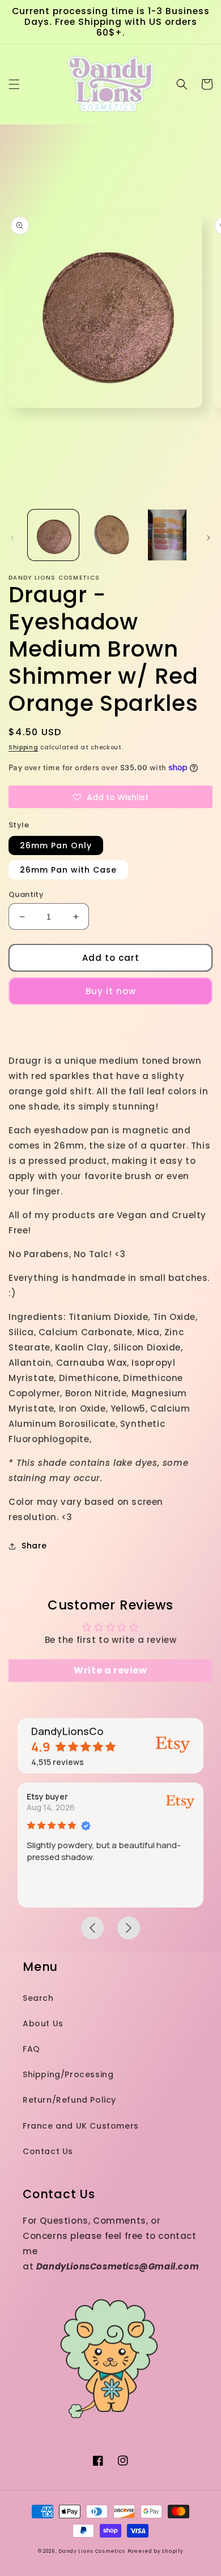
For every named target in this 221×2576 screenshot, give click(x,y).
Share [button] (34, 1546)
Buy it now (111, 991)
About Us (43, 2023)
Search (38, 1998)
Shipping (24, 747)
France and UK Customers (81, 2126)
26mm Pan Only (56, 845)
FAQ (31, 2049)
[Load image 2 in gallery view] (110, 535)
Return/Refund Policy (69, 2100)
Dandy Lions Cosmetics (92, 2551)
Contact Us (48, 2151)
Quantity (26, 894)
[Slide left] (12, 538)
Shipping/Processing (68, 2074)
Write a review (110, 1670)
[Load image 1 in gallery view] (53, 535)
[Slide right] (209, 538)
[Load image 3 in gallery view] (167, 535)
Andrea (200, 1796)
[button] (14, 84)
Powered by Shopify (156, 2551)
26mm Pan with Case (68, 870)
